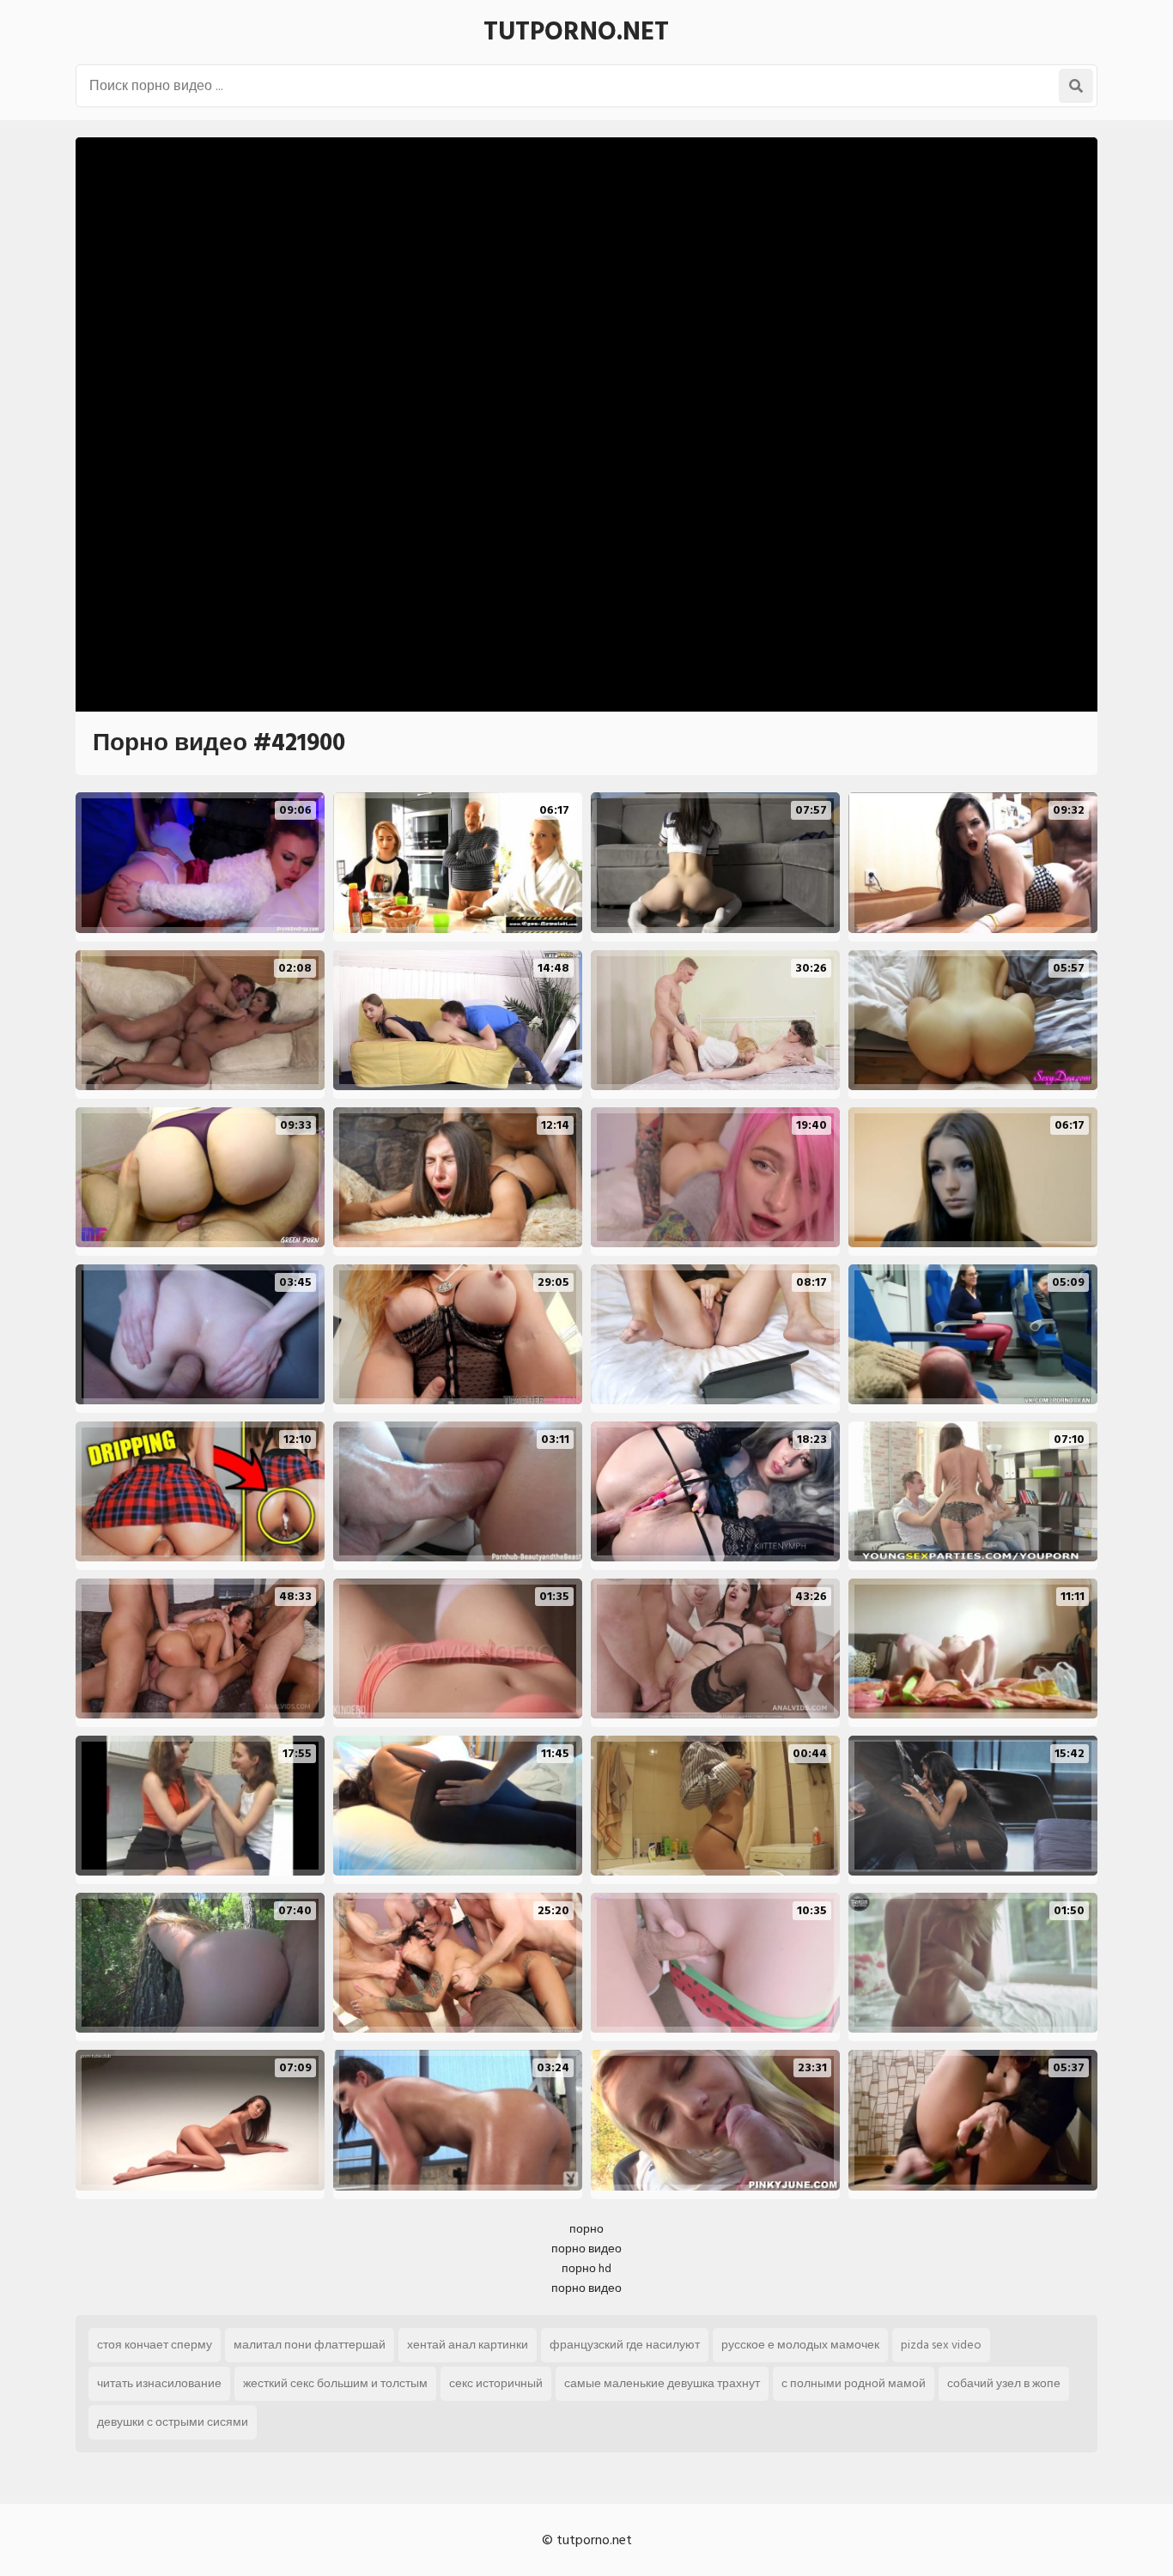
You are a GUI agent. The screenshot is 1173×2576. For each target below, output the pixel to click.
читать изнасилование (159, 2383)
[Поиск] (1076, 86)
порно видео (586, 2249)
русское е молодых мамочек (800, 2345)
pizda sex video (941, 2345)
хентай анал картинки (468, 2345)
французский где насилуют (625, 2345)
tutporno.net (576, 32)
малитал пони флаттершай (310, 2345)
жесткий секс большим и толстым (335, 2383)
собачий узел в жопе (1004, 2383)
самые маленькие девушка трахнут (662, 2383)
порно (586, 2229)
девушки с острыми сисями (173, 2422)
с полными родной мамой (854, 2383)
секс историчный (496, 2383)
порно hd (586, 2268)
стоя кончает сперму (155, 2345)
